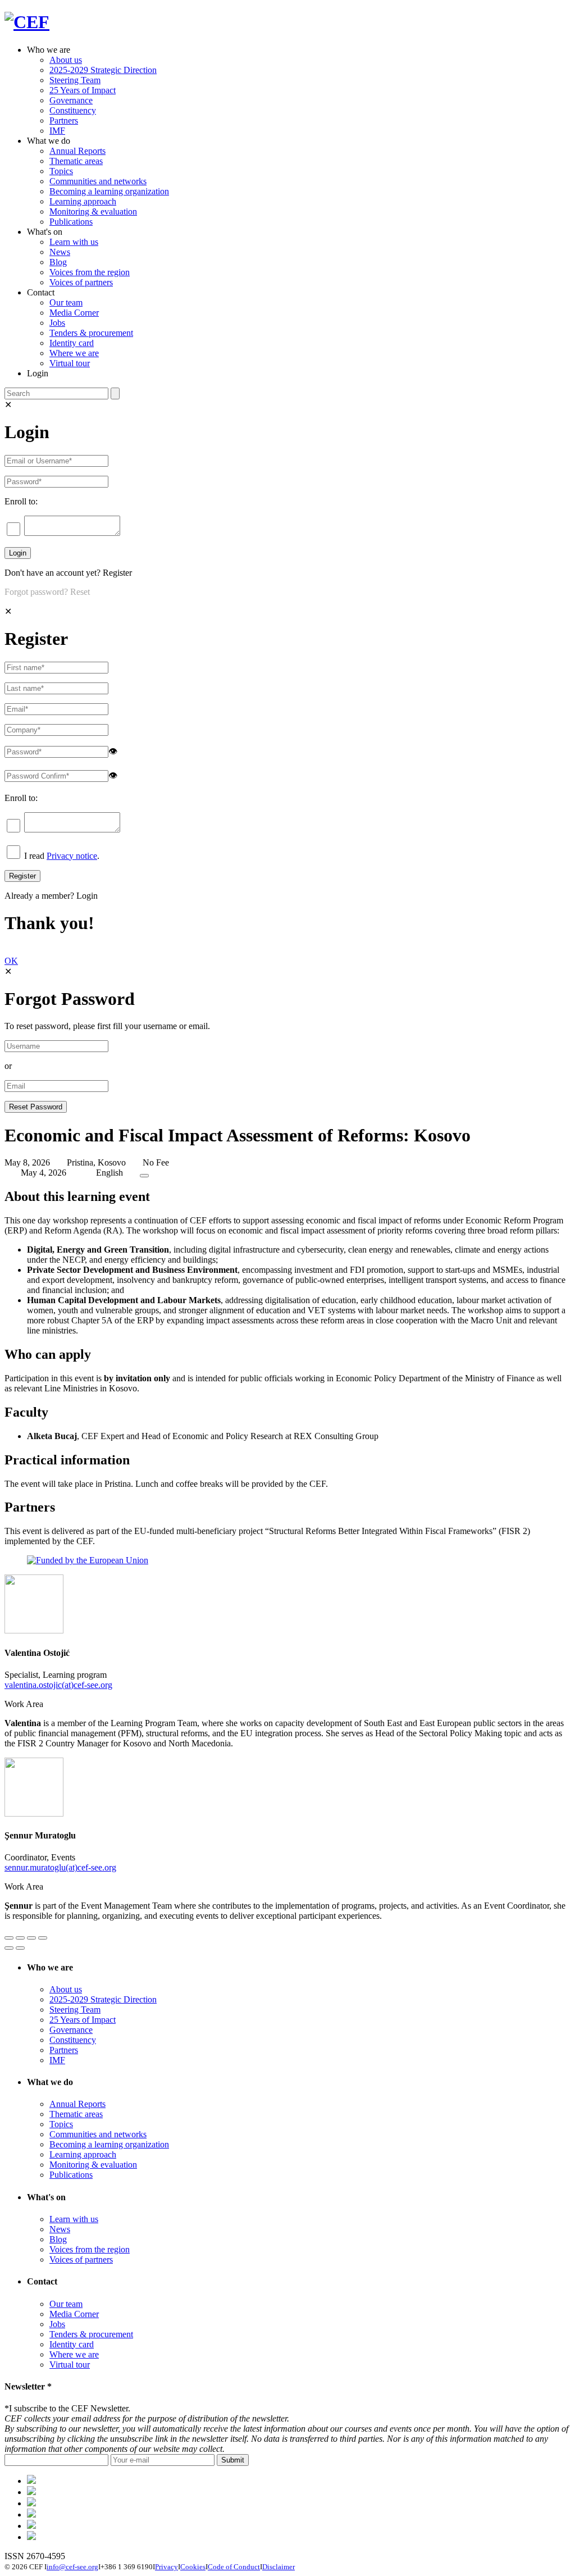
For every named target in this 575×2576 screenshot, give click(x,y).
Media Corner (74, 313)
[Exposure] (31, 2481)
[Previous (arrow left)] (9, 1948)
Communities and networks (98, 181)
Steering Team (75, 80)
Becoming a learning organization (109, 191)
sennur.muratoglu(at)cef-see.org (60, 1867)
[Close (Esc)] (9, 1938)
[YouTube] (31, 2537)
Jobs (57, 323)
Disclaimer (279, 2567)
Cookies (193, 2567)
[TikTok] (31, 2503)
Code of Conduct (234, 2567)
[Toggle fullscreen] (31, 1938)
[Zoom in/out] (43, 1938)
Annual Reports (77, 151)
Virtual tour (70, 363)
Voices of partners (81, 282)
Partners (64, 120)
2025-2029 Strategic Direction (103, 70)
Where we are (74, 353)
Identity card (72, 343)
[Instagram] (31, 2526)
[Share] (20, 1938)
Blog (58, 262)
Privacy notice (72, 856)
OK (11, 961)
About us (66, 60)
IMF (57, 131)
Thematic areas (76, 161)
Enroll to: (21, 501)
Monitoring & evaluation (93, 211)
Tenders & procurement (91, 333)
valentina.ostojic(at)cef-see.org (58, 1685)
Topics (61, 171)
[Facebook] (31, 2492)
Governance (71, 100)
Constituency (73, 110)
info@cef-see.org (72, 2567)
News (60, 252)
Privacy (166, 2567)
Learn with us (74, 242)
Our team (66, 302)
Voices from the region (90, 272)
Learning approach (83, 201)
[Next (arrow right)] (20, 1948)
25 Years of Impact (83, 90)
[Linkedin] (31, 2514)
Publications (71, 222)
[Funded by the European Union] (88, 1560)
